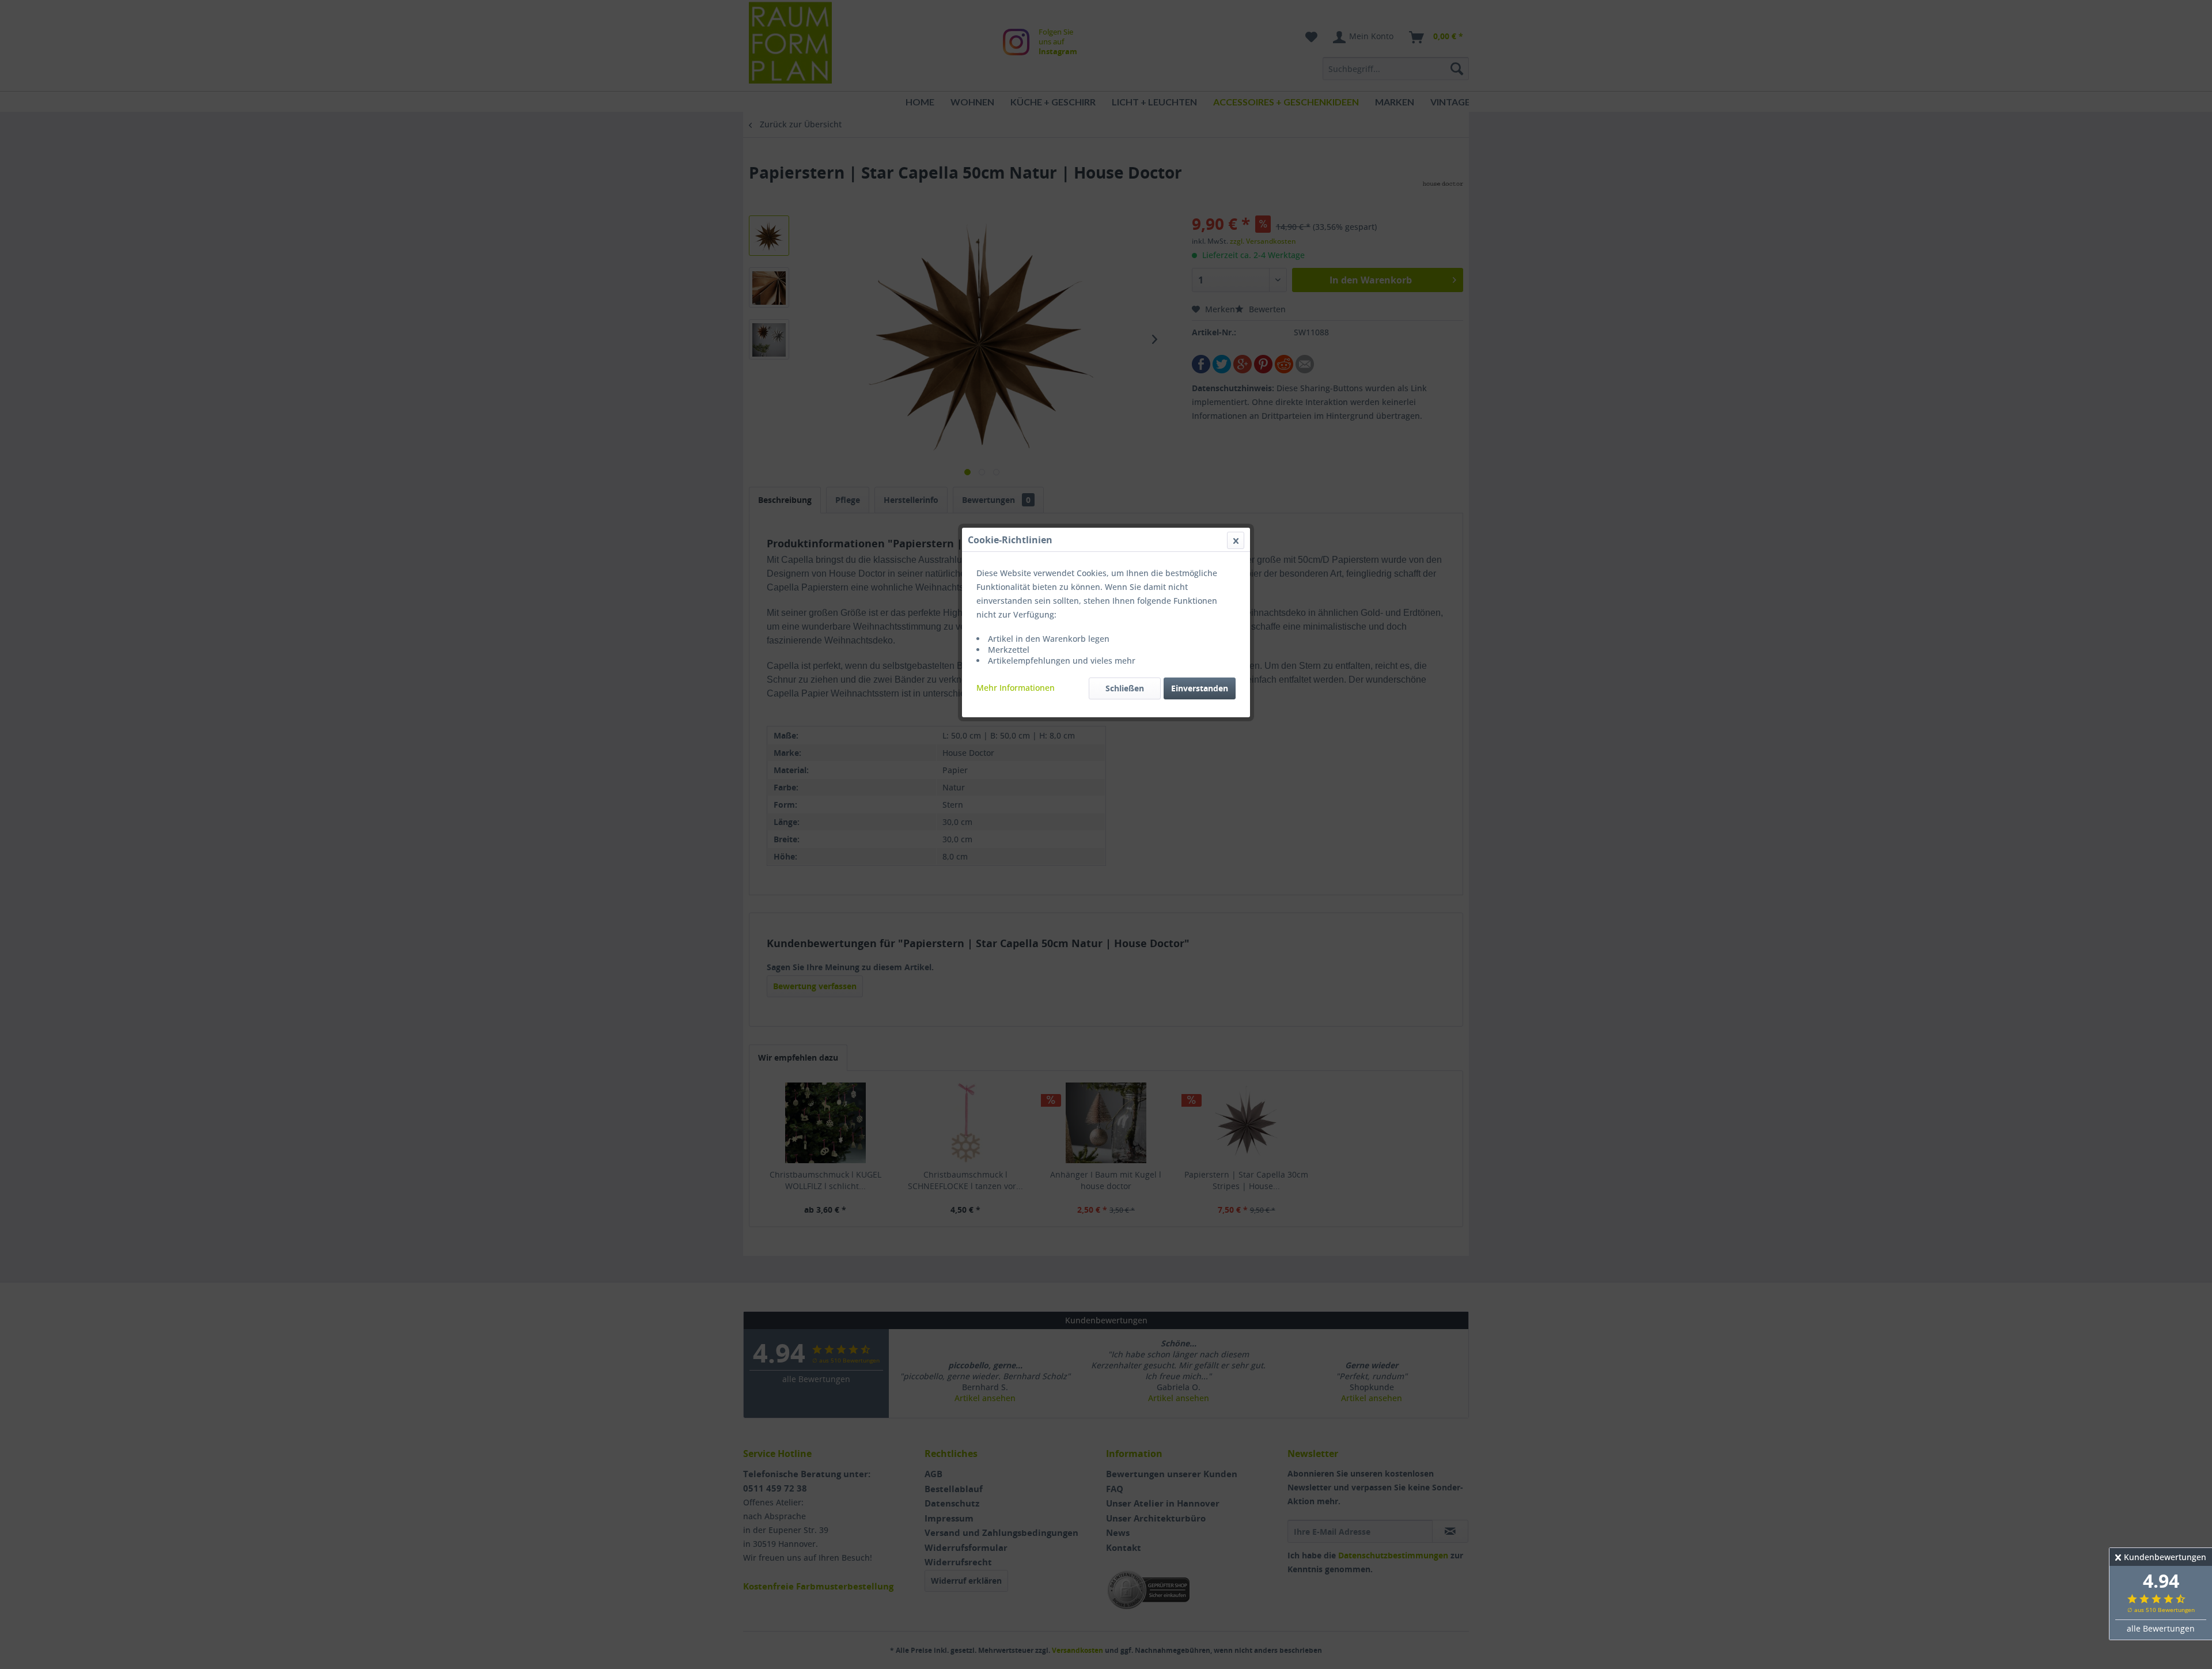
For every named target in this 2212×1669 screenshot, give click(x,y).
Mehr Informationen (1016, 688)
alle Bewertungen (2161, 1628)
